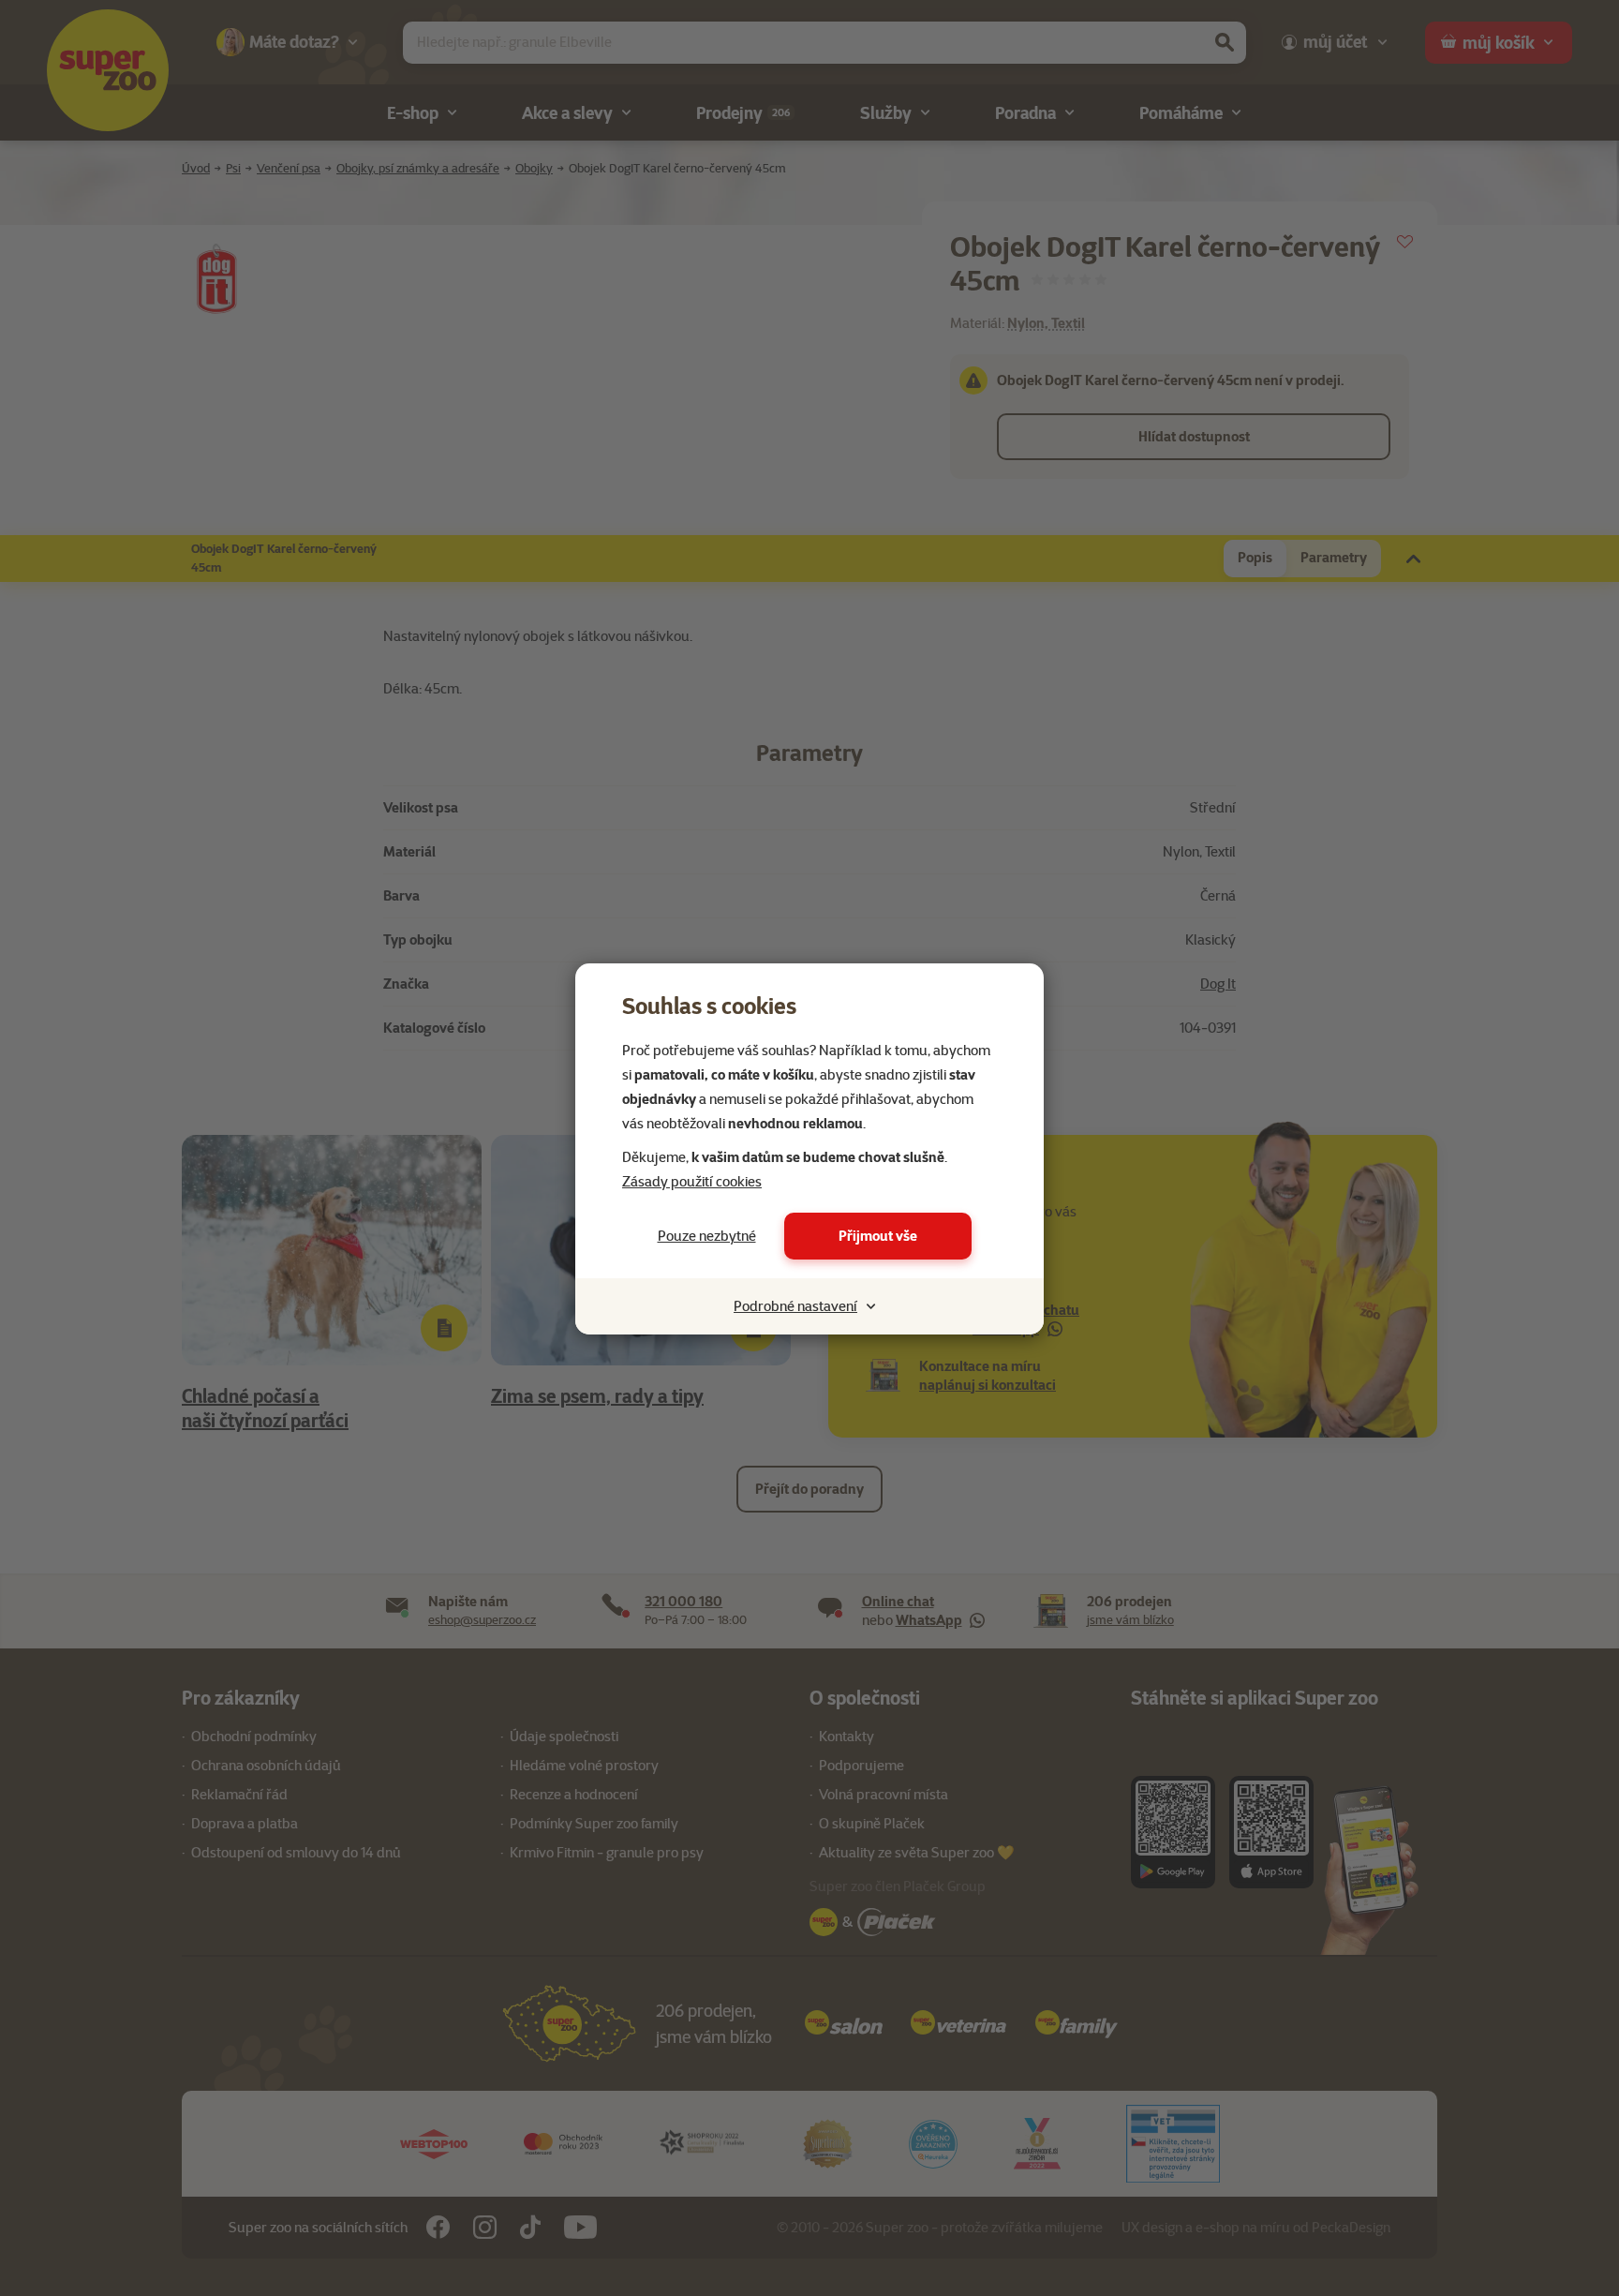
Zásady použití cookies (692, 1182)
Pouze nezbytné (707, 1236)
